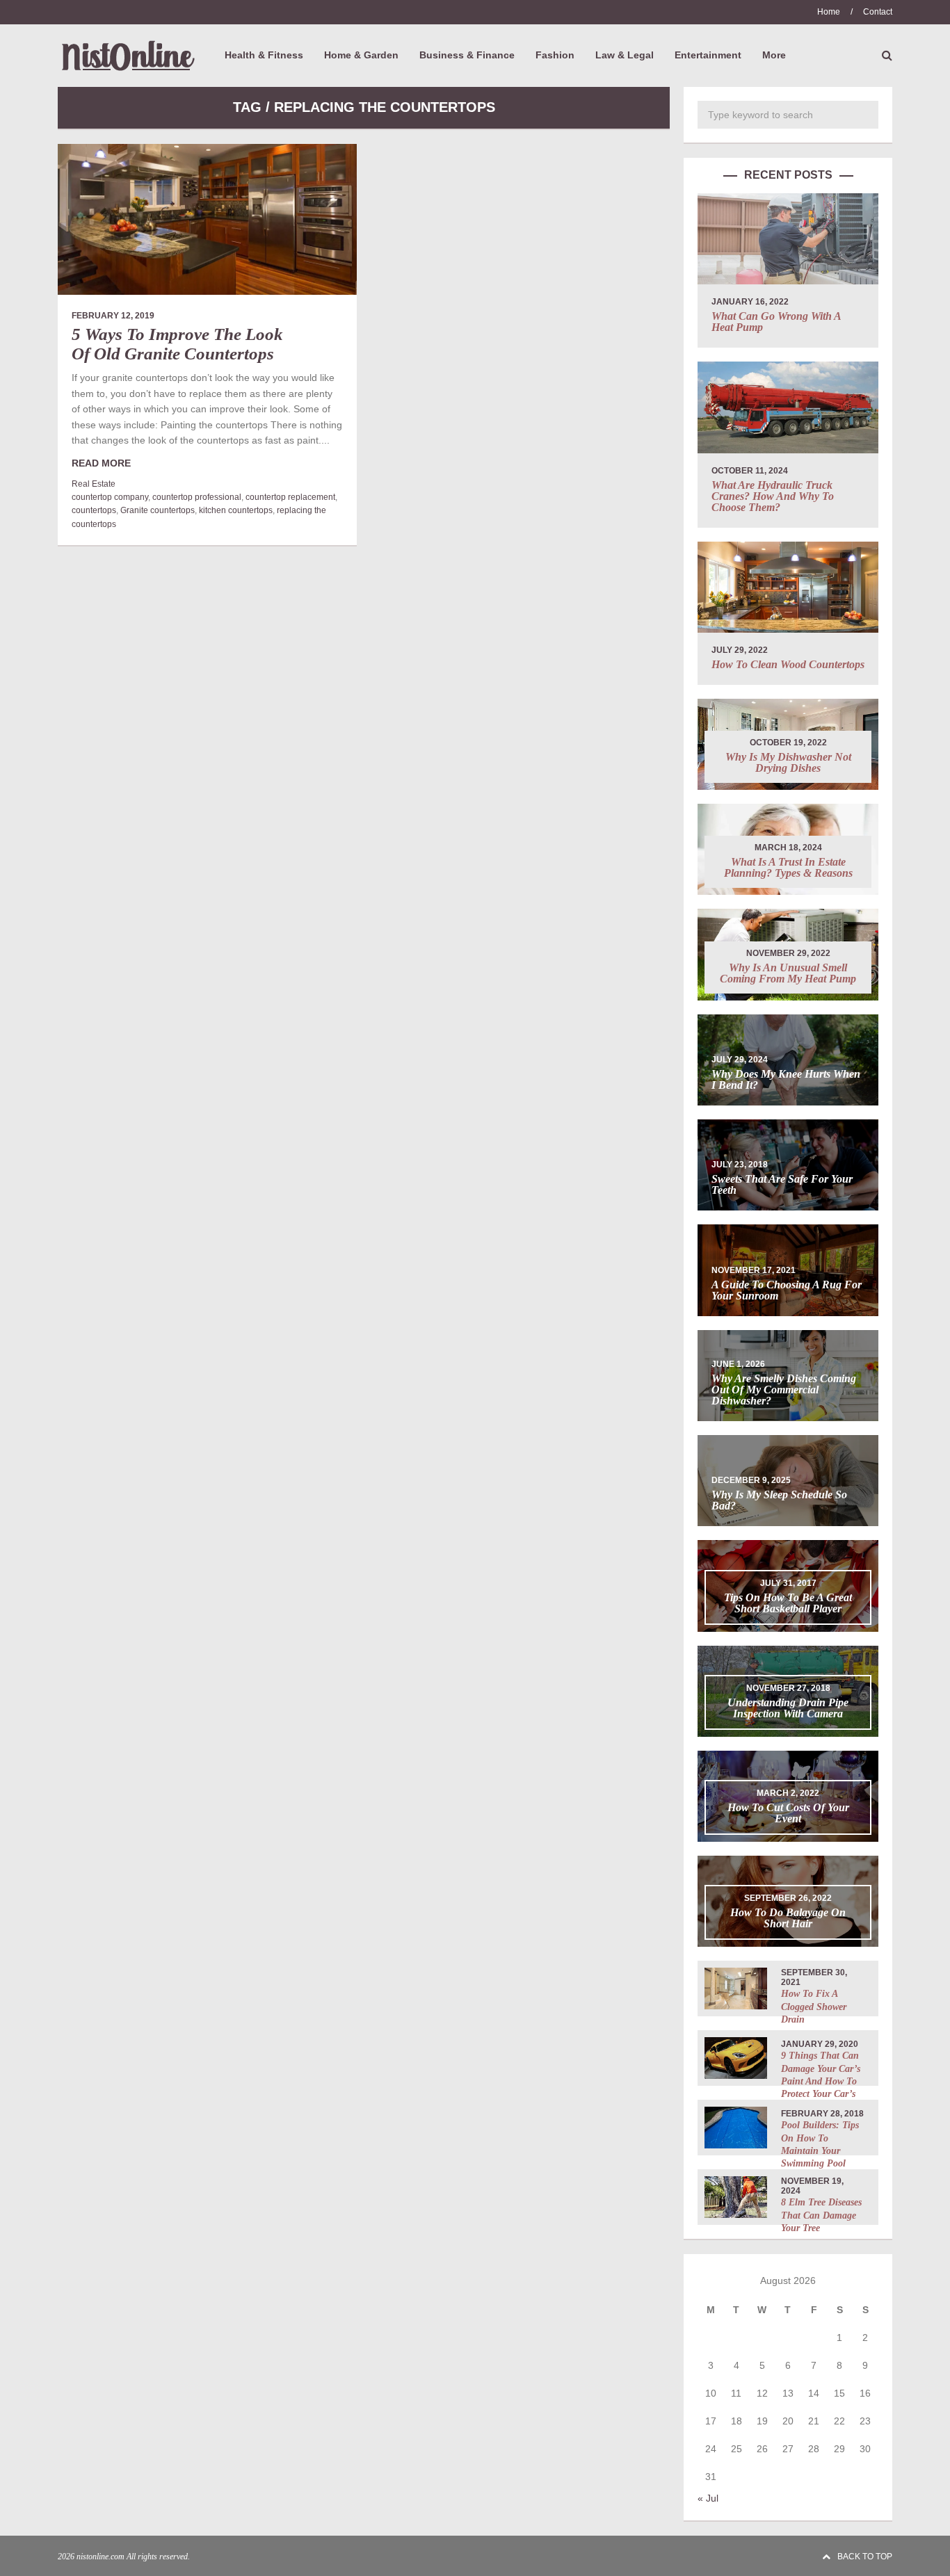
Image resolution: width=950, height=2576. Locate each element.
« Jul (708, 2498)
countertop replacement (290, 497)
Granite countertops (158, 510)
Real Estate (94, 484)
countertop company (110, 497)
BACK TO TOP (865, 2557)
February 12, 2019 (113, 316)
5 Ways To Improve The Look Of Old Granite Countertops (177, 344)
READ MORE (101, 463)
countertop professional (197, 497)
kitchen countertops (236, 510)
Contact (878, 12)
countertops (94, 510)
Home (829, 12)
